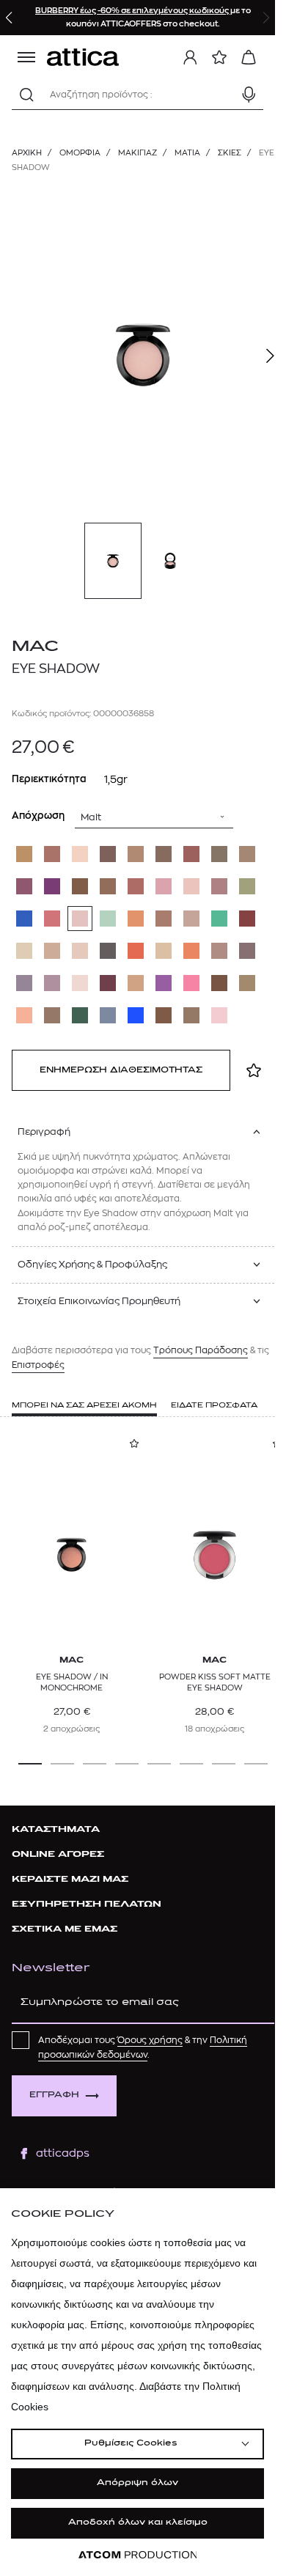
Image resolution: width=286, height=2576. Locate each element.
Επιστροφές (38, 1365)
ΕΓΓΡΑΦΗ (54, 2095)
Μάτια (187, 153)
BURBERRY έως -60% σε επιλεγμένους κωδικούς (133, 11)
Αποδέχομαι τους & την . (143, 2047)
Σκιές (230, 153)
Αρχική (27, 153)
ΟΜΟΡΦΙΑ (80, 153)
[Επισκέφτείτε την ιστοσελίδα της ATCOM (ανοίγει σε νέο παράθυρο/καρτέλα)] (138, 2555)
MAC (35, 647)
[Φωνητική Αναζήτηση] (249, 95)
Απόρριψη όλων (137, 2483)
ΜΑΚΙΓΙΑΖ (137, 153)
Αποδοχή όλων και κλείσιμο (138, 2523)
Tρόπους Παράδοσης (201, 1350)
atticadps (63, 2153)
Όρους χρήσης (150, 2040)
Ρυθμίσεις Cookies (131, 2444)
